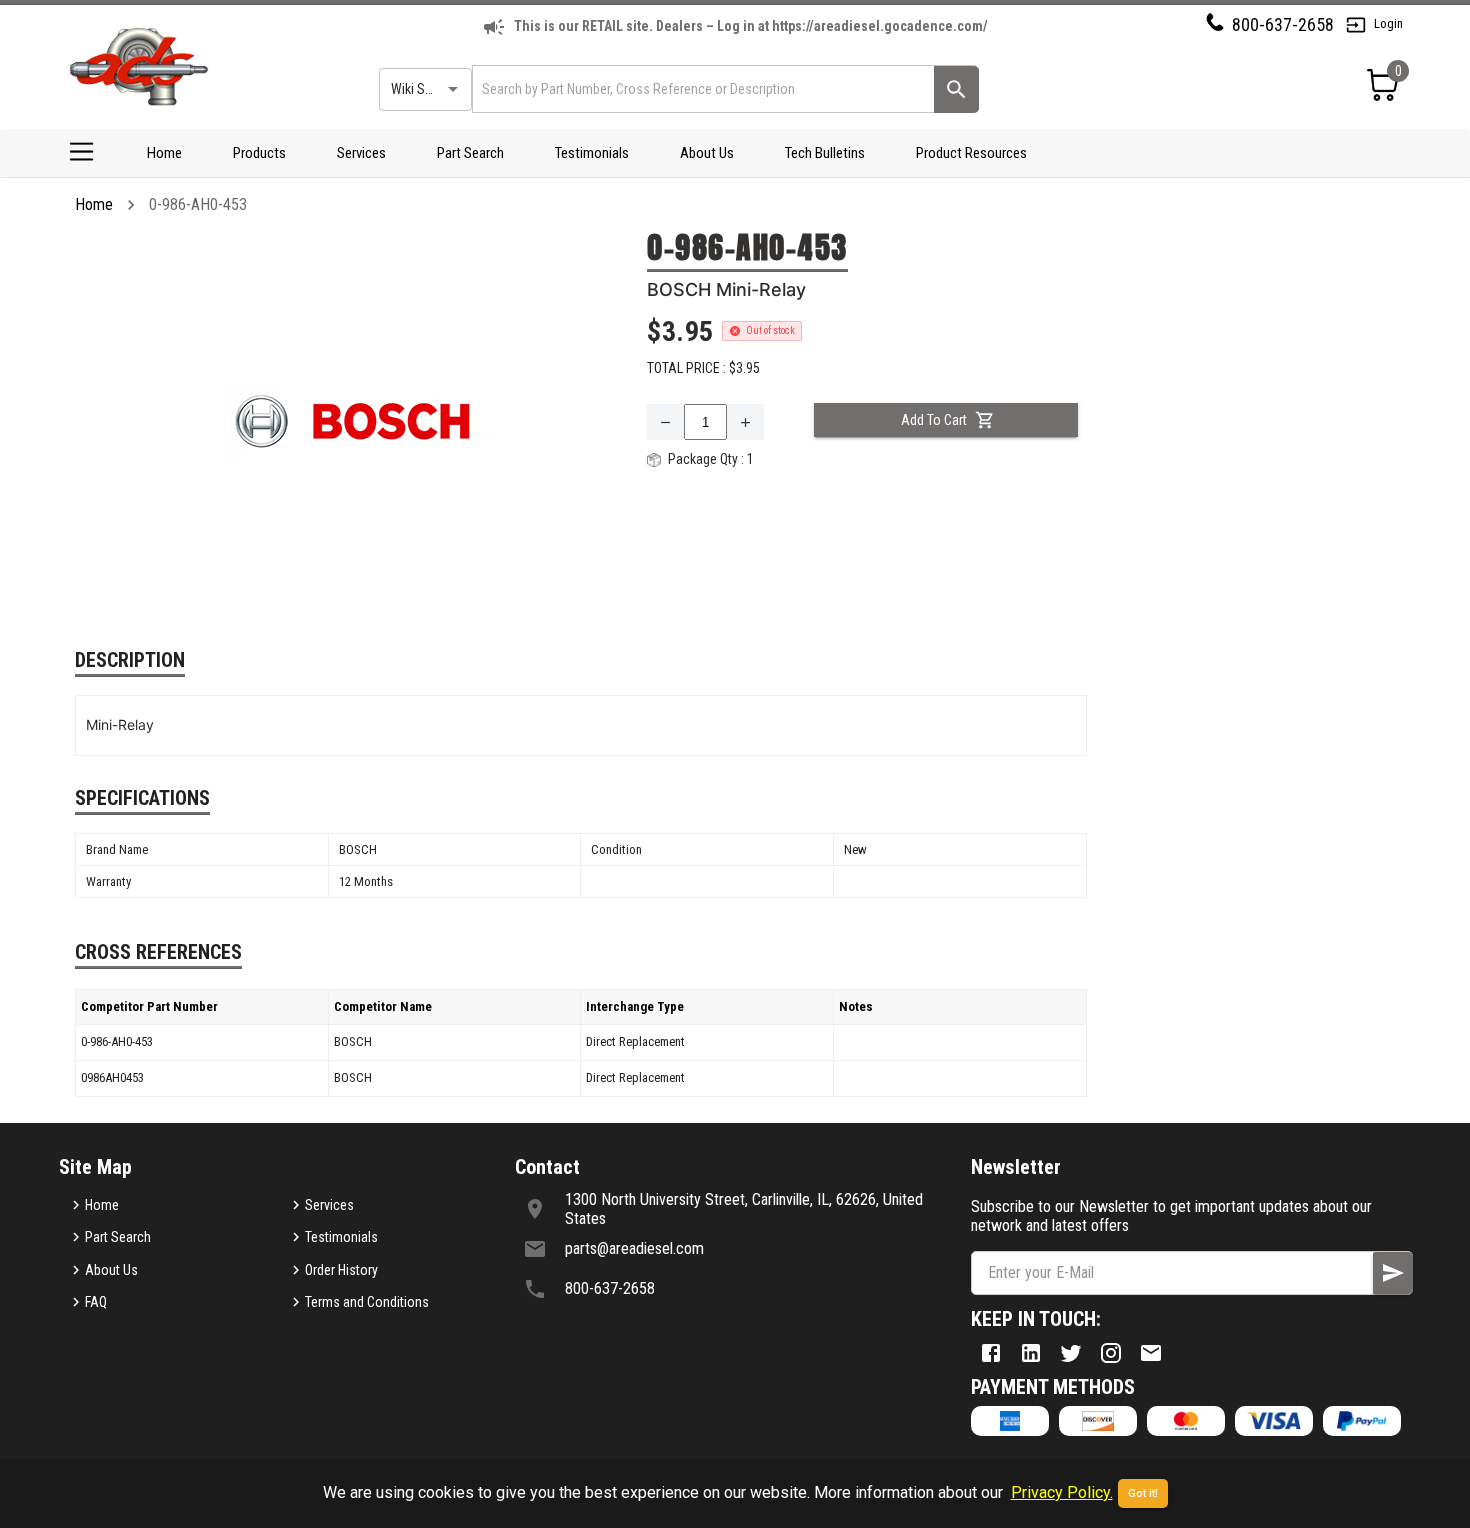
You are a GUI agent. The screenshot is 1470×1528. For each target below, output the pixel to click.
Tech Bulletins (825, 153)
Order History (341, 1270)
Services (361, 153)
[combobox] (701, 88)
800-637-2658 (1283, 24)
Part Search (470, 153)
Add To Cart (934, 420)
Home (164, 153)
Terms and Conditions (367, 1302)
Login (1388, 23)
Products (259, 153)
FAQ (96, 1302)
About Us (707, 153)
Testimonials (592, 153)
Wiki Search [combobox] (424, 89)
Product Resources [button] (971, 153)
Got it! (1143, 1493)
